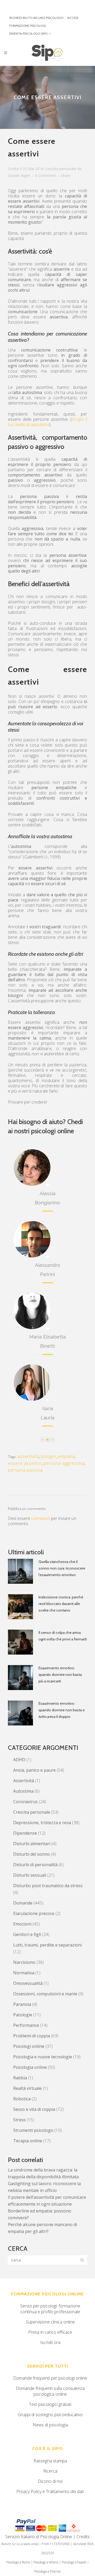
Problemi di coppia (32, 2036)
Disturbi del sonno (32, 1854)
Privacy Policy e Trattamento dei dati (50, 2491)
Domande (23, 1903)
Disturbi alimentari (32, 1844)
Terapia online (28, 2141)
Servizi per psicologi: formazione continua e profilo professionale (50, 2309)
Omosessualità (28, 1983)
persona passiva (25, 1470)
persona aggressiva (64, 1463)
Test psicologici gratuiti (50, 2404)
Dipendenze (25, 1833)
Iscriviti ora (50, 2342)
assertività (28, 1456)
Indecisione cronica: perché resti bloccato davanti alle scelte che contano (61, 1604)
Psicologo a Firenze (47, 2571)
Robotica (22, 2099)
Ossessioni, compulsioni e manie (45, 1994)
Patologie (23, 2015)
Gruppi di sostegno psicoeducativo (50, 2415)
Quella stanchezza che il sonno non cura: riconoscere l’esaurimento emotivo (62, 1568)
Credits (83, 2537)
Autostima (23, 1791)
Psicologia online (30, 2067)
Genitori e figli (27, 1934)
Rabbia (20, 2078)
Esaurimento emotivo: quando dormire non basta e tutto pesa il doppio (62, 1710)
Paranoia (22, 2004)
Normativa (24, 1973)
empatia (66, 1456)
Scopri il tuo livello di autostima (47, 422)
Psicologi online (29, 2046)
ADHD (19, 1760)
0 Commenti (46, 175)
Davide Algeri (19, 175)
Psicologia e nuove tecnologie (43, 2057)
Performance (26, 2025)
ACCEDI (73, 18)
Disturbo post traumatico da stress (48, 1886)
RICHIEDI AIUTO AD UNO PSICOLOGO (36, 18)
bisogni (49, 1456)
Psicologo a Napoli (74, 2562)
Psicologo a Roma (18, 2562)
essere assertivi (25, 1463)
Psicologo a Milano (46, 2562)
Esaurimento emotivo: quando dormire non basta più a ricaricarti (60, 1675)
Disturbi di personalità (35, 1865)
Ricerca (50, 2471)
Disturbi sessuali (30, 1875)
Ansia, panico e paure (34, 1770)
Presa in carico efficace (50, 2332)
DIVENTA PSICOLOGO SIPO (28, 33)
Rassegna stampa (50, 2461)
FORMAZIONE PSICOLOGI (28, 26)
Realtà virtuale (27, 2088)
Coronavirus (25, 1802)
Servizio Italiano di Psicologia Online (39, 2537)
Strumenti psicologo (33, 2130)
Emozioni (22, 1924)
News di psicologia (50, 2425)
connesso (41, 1518)
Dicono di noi (50, 2481)
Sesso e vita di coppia (34, 2109)
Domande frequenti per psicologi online (50, 2378)
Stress (19, 2120)
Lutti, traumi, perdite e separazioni (47, 1945)
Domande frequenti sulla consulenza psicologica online (50, 2391)
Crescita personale (60, 169)
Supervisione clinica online (50, 2322)
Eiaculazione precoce (34, 1913)
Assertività (24, 1781)
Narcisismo (24, 1962)
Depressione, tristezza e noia (42, 1823)
